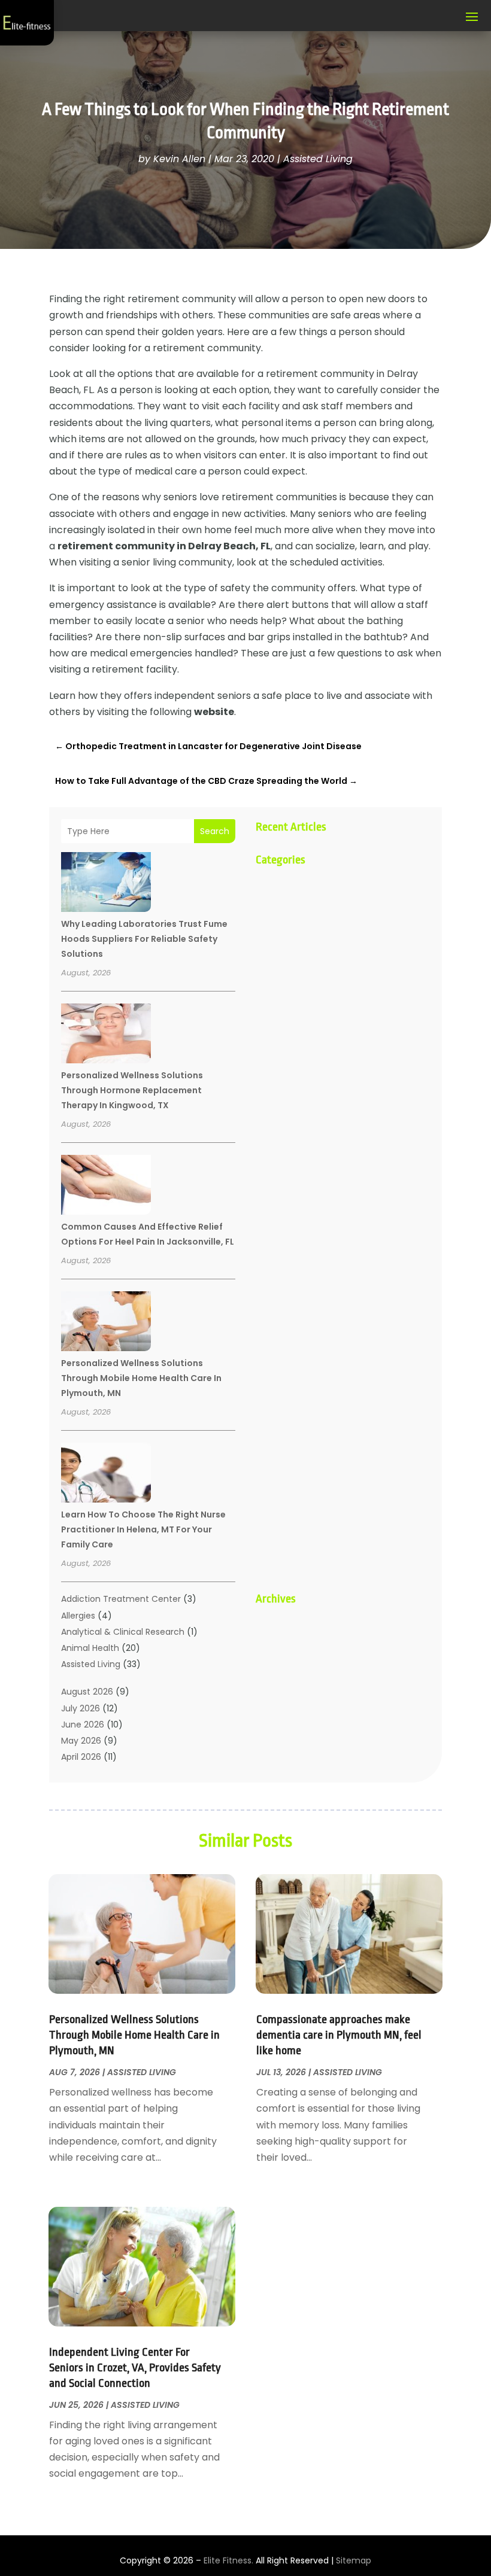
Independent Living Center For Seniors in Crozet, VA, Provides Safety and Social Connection (135, 2368)
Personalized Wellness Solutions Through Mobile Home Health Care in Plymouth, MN (141, 1378)
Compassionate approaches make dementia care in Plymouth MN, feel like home (339, 2035)
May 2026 (81, 1741)
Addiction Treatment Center (121, 1599)
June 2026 (83, 1725)
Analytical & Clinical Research (123, 1632)
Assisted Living (318, 159)
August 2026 (87, 1692)
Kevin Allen (179, 159)
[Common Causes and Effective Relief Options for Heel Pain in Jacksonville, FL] (106, 1187)
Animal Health (90, 1648)
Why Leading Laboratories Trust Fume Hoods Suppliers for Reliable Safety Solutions (144, 939)
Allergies (78, 1616)
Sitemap (354, 2560)
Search (215, 831)
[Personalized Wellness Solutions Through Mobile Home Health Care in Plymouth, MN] (106, 1323)
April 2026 (81, 1757)
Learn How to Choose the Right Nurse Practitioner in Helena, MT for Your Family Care (143, 1529)
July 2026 (81, 1708)
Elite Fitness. (228, 2560)
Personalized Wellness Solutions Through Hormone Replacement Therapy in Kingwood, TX (132, 1090)
